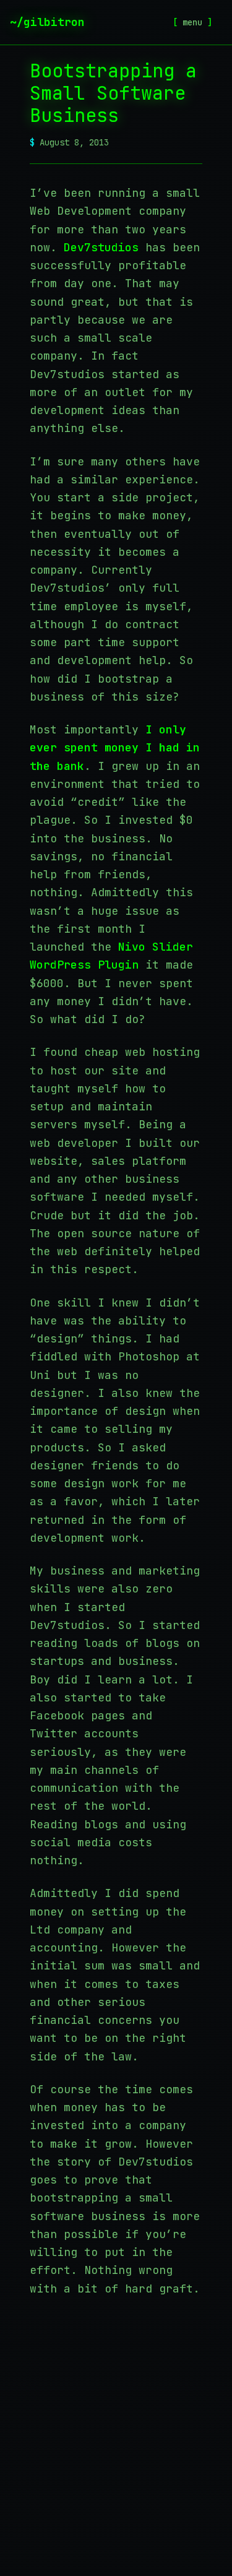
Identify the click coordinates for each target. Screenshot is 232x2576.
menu (192, 22)
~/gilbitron (47, 22)
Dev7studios (101, 247)
